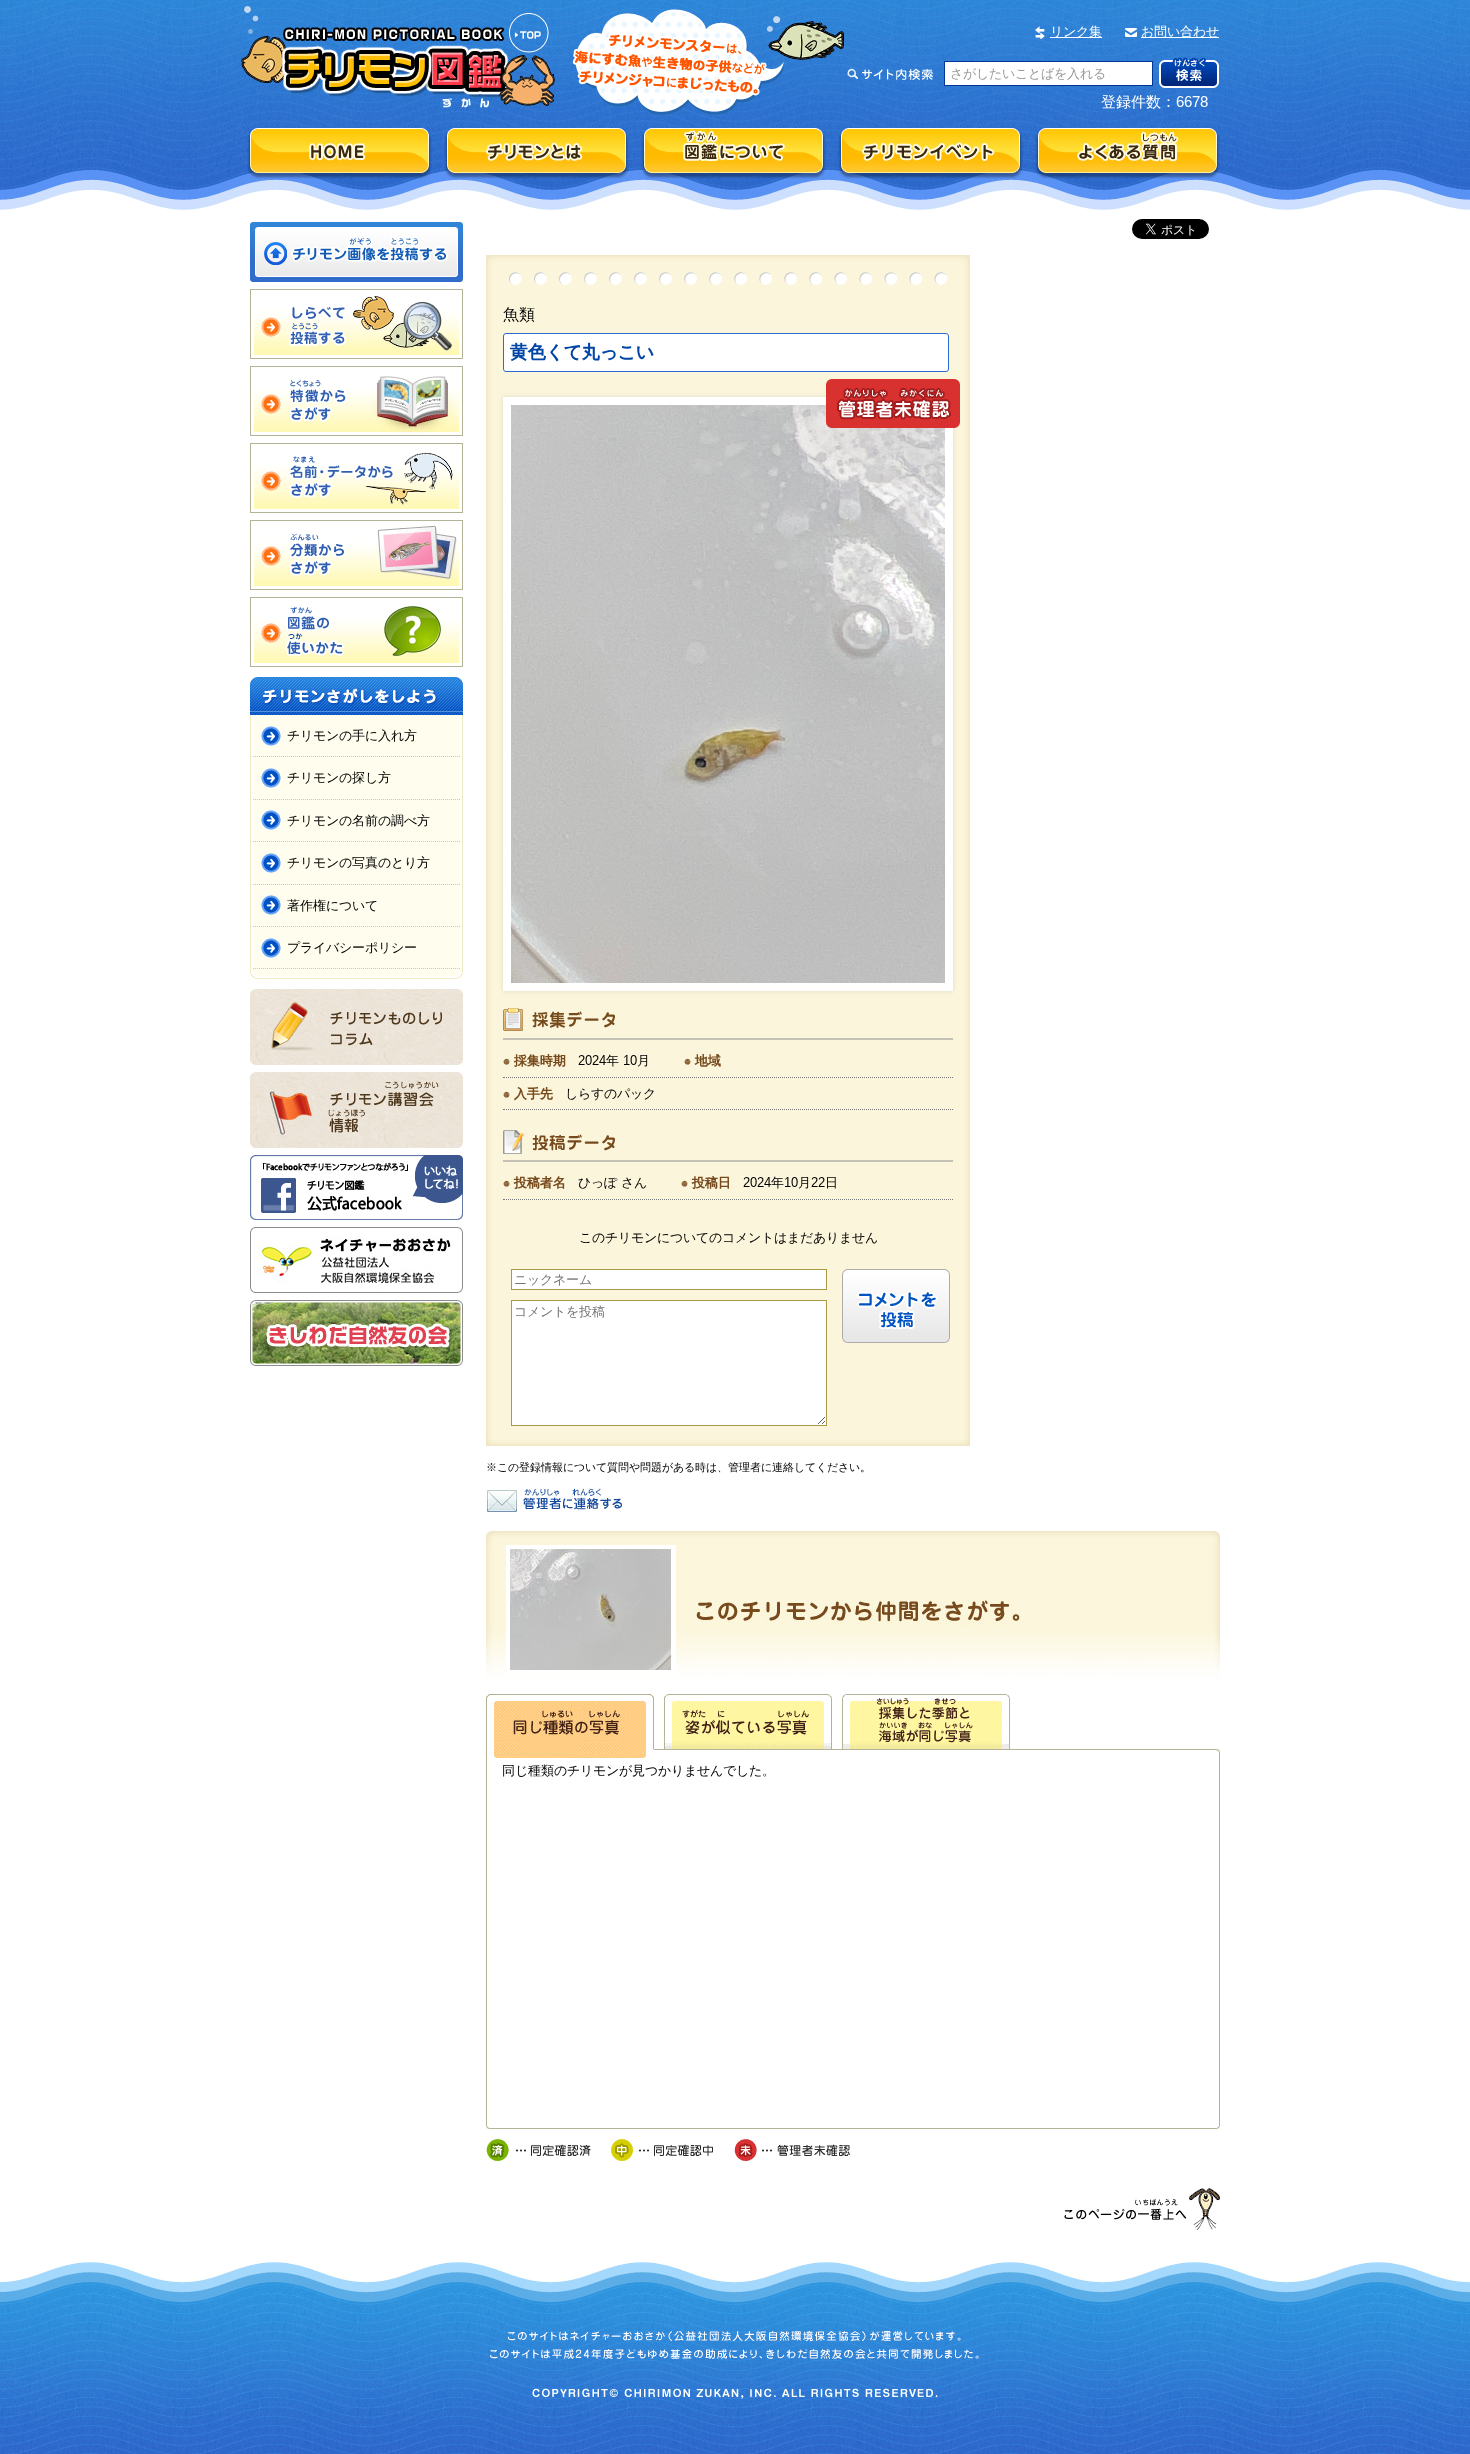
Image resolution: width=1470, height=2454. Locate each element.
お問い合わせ (1180, 31)
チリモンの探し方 (339, 777)
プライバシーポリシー (352, 947)
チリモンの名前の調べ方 (358, 820)
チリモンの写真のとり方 (358, 862)
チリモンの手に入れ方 (352, 735)
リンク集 (1076, 31)
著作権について (332, 905)
